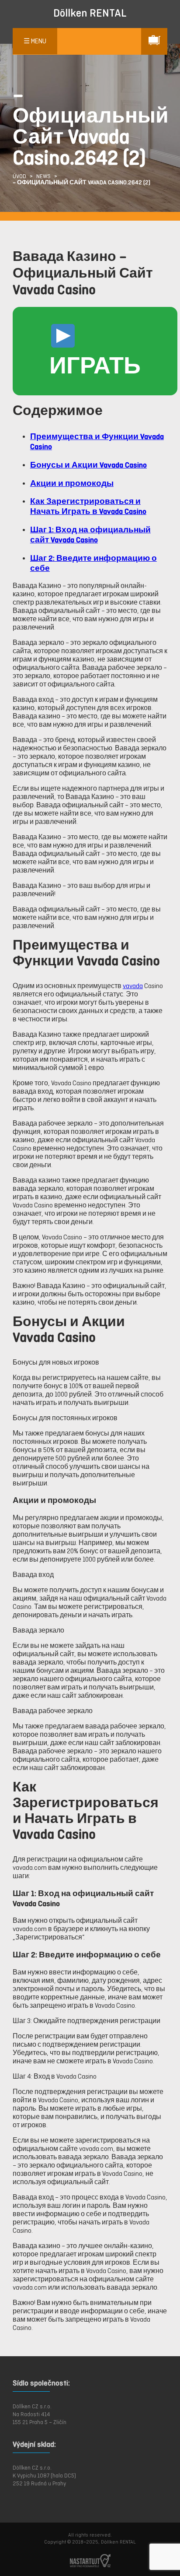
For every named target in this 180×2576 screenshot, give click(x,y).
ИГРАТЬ (95, 365)
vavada (133, 986)
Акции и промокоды (72, 483)
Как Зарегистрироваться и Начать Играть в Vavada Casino (88, 506)
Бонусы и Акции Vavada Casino (88, 465)
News (43, 176)
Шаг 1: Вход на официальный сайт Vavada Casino (90, 535)
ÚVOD (19, 176)
